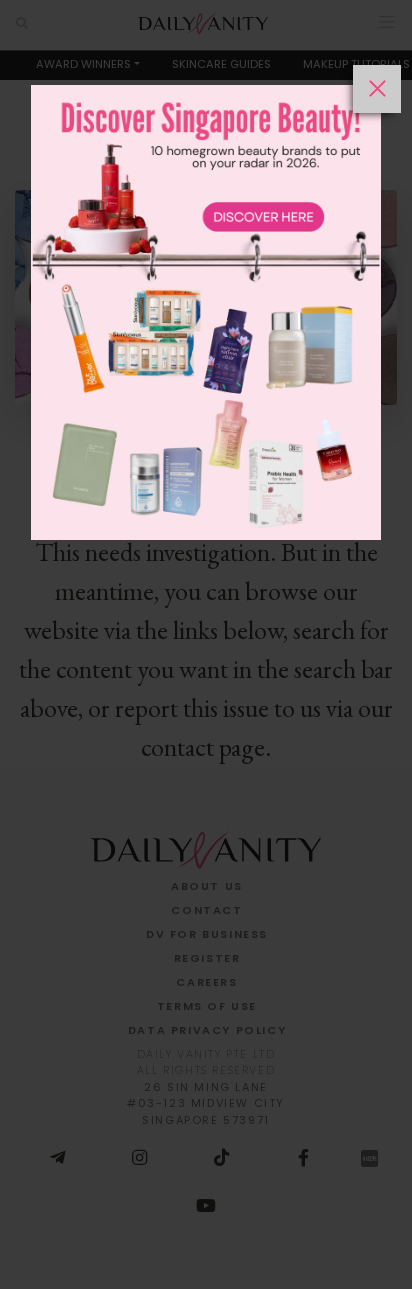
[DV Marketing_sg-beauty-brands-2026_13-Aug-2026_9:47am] (206, 677)
